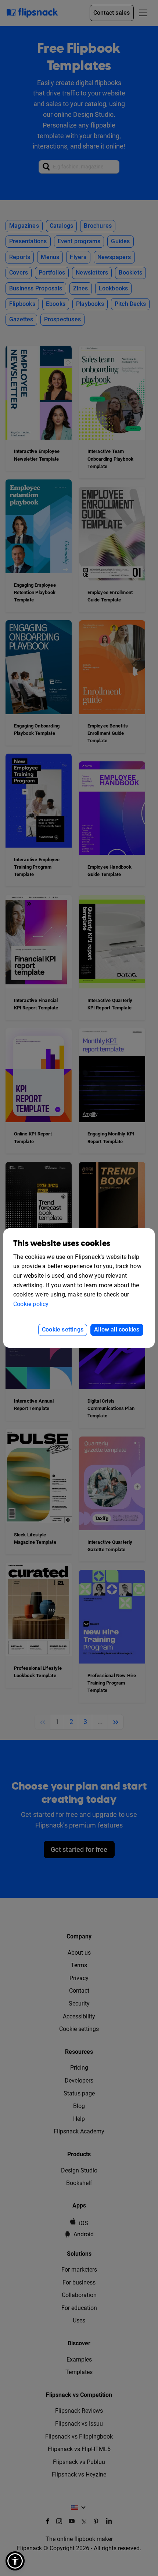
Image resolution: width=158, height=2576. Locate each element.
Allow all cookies (117, 1329)
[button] (15, 2561)
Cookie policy (31, 1304)
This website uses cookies (62, 1244)
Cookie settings (63, 1329)
